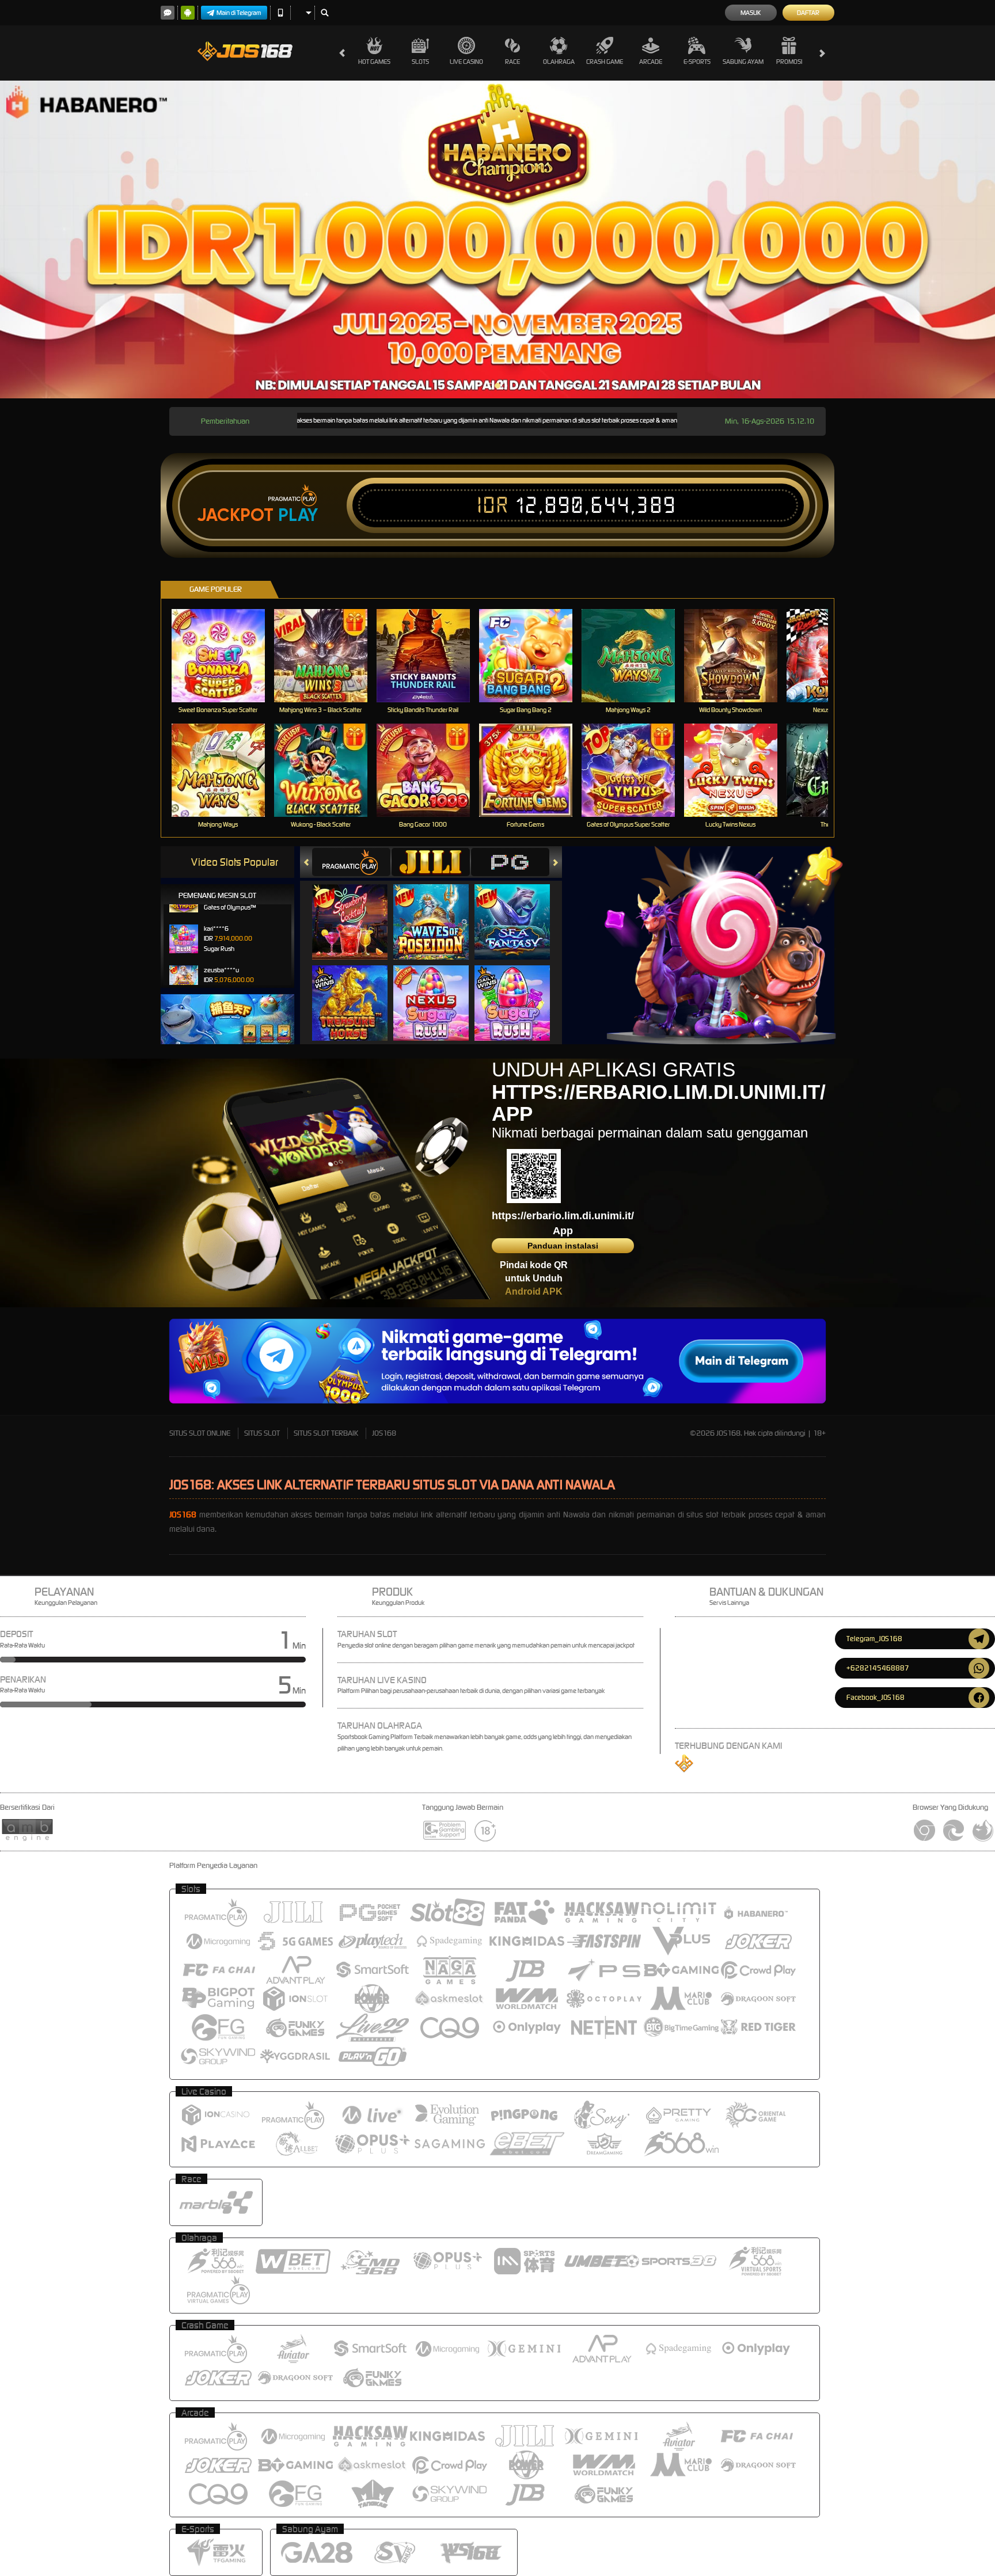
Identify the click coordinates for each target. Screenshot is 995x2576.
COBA (357, 910)
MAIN (225, 655)
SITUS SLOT (262, 1433)
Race (512, 62)
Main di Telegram (239, 13)
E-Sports (697, 62)
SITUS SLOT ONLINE (200, 1433)
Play (298, 515)
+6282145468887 (878, 1668)
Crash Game (605, 62)
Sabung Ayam (743, 62)
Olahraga (559, 62)
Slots (420, 62)
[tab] (351, 862)
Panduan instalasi (563, 1246)
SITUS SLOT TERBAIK (326, 1433)
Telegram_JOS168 (874, 1639)
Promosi (789, 62)
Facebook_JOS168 (876, 1697)
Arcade (651, 62)
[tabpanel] (498, 239)
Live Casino (466, 62)
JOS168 (384, 1433)
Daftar (808, 13)
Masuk (751, 13)
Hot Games (374, 62)
